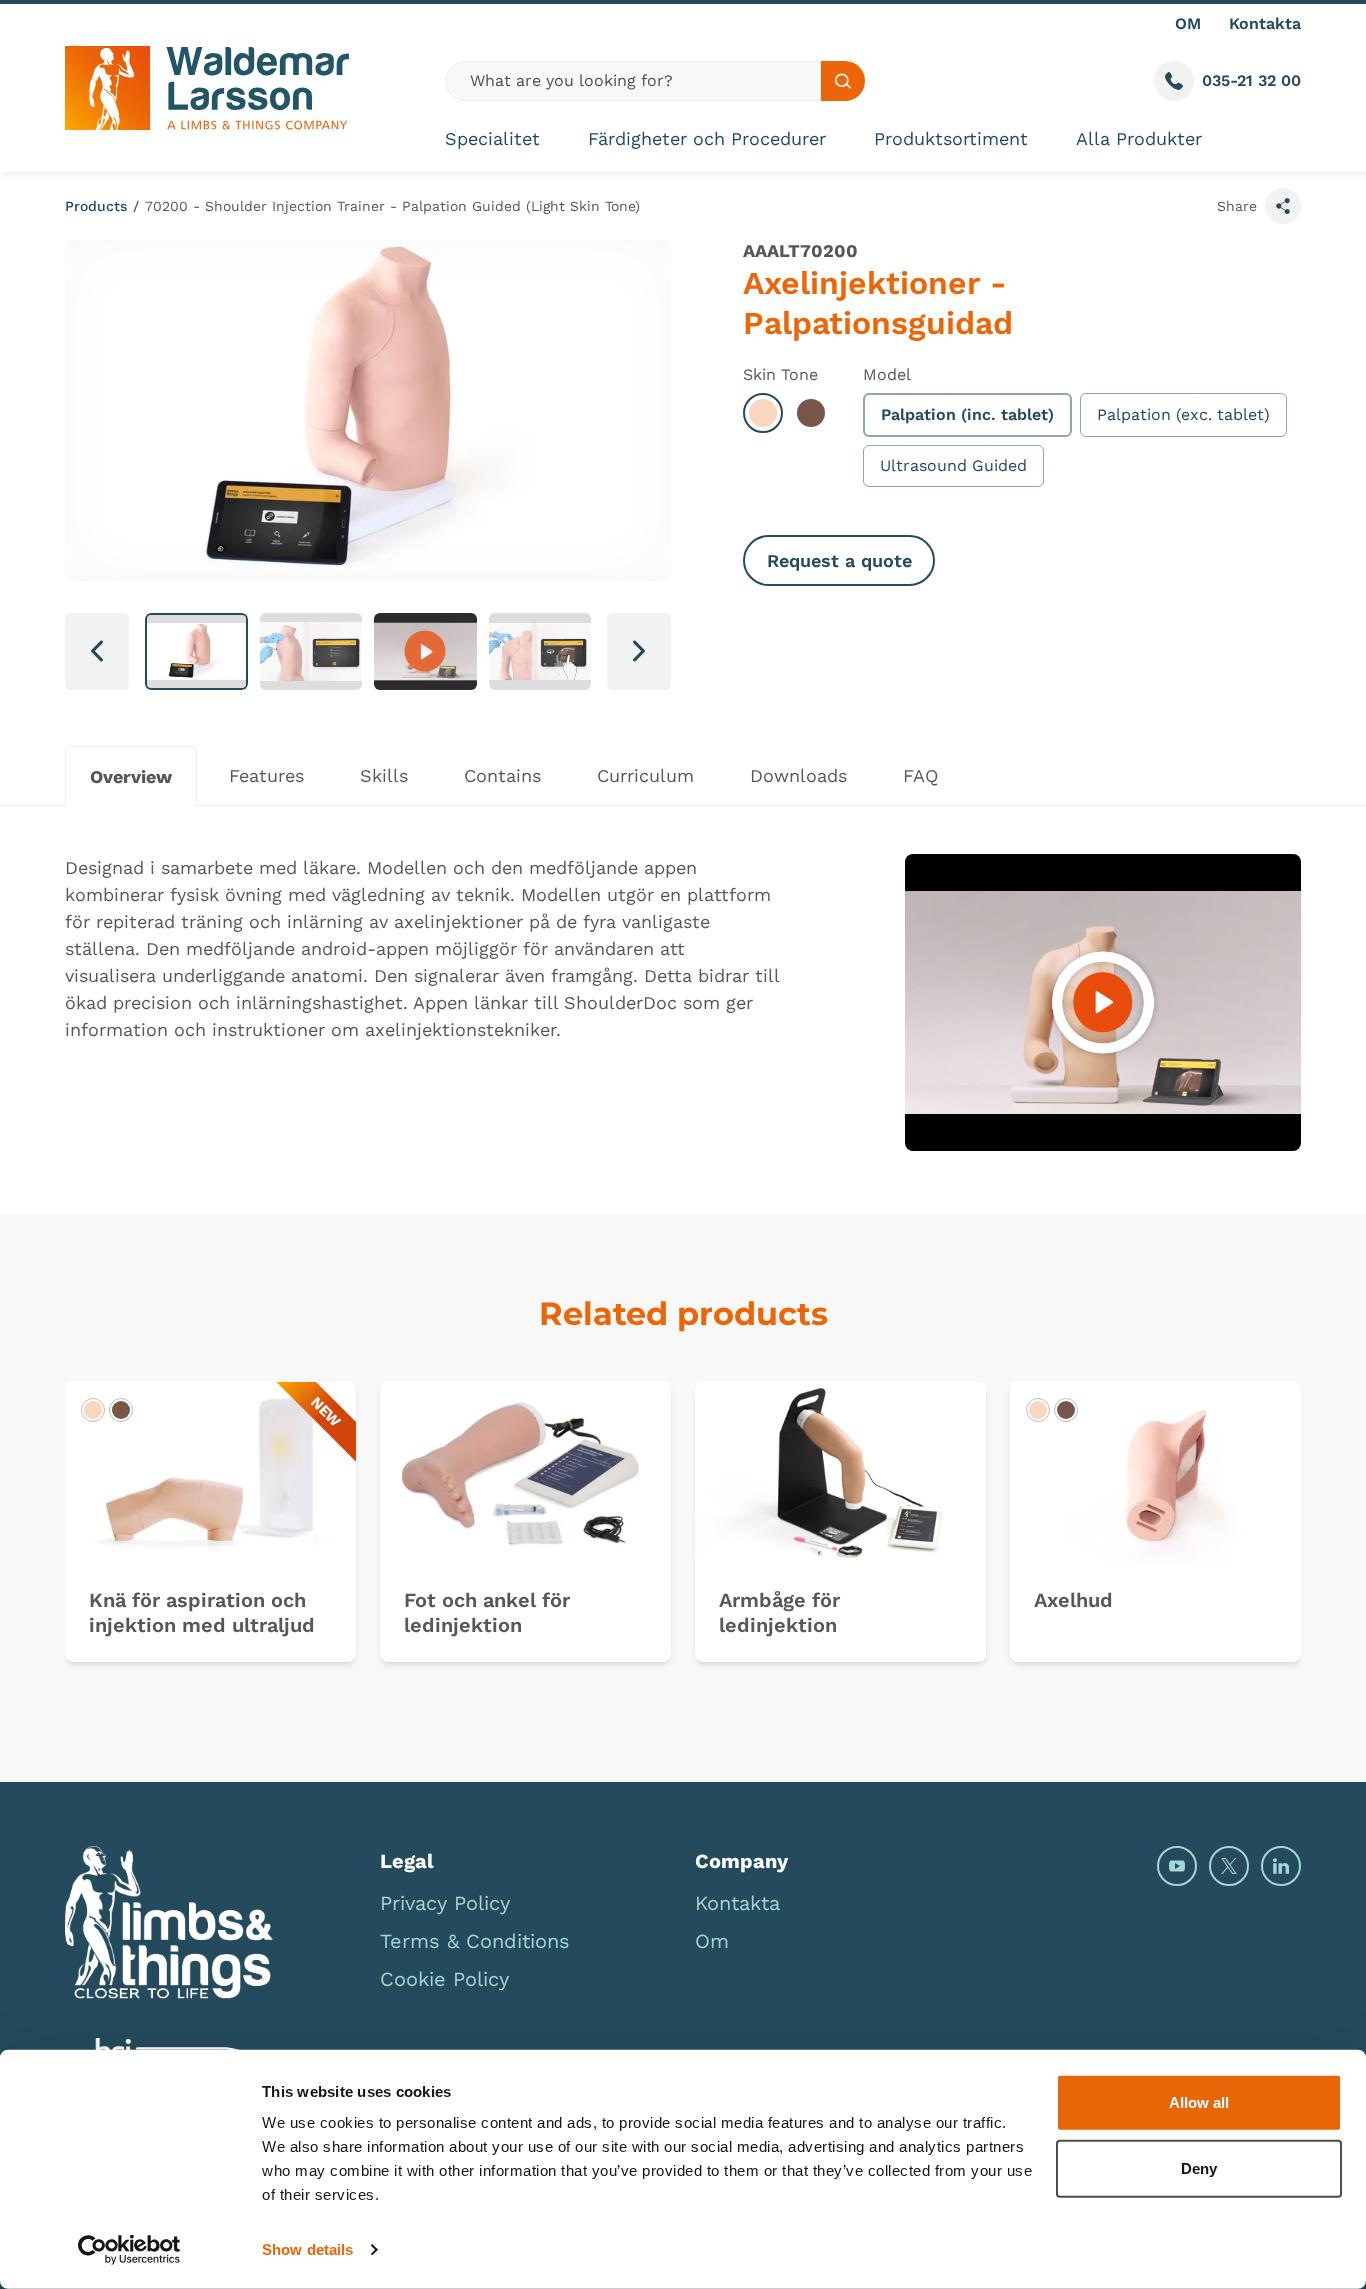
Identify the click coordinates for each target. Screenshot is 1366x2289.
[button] (196, 651)
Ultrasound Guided (953, 465)
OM (1188, 23)
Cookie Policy (444, 1979)
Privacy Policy (445, 1903)
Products (96, 206)
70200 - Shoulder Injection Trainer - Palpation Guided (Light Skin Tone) (392, 206)
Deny (1199, 2167)
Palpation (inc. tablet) (967, 414)
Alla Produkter (1139, 138)
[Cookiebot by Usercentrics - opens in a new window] (129, 2250)
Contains (502, 775)
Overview (131, 776)
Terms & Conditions (475, 1941)
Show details (307, 2249)
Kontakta (1265, 23)
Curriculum (645, 775)
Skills (384, 775)
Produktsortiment (951, 138)
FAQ (920, 775)
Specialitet (492, 138)
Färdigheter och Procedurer (707, 138)
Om (712, 1941)
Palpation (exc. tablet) (1183, 414)
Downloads (798, 775)
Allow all (1199, 2102)
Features (266, 775)
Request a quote (839, 560)
